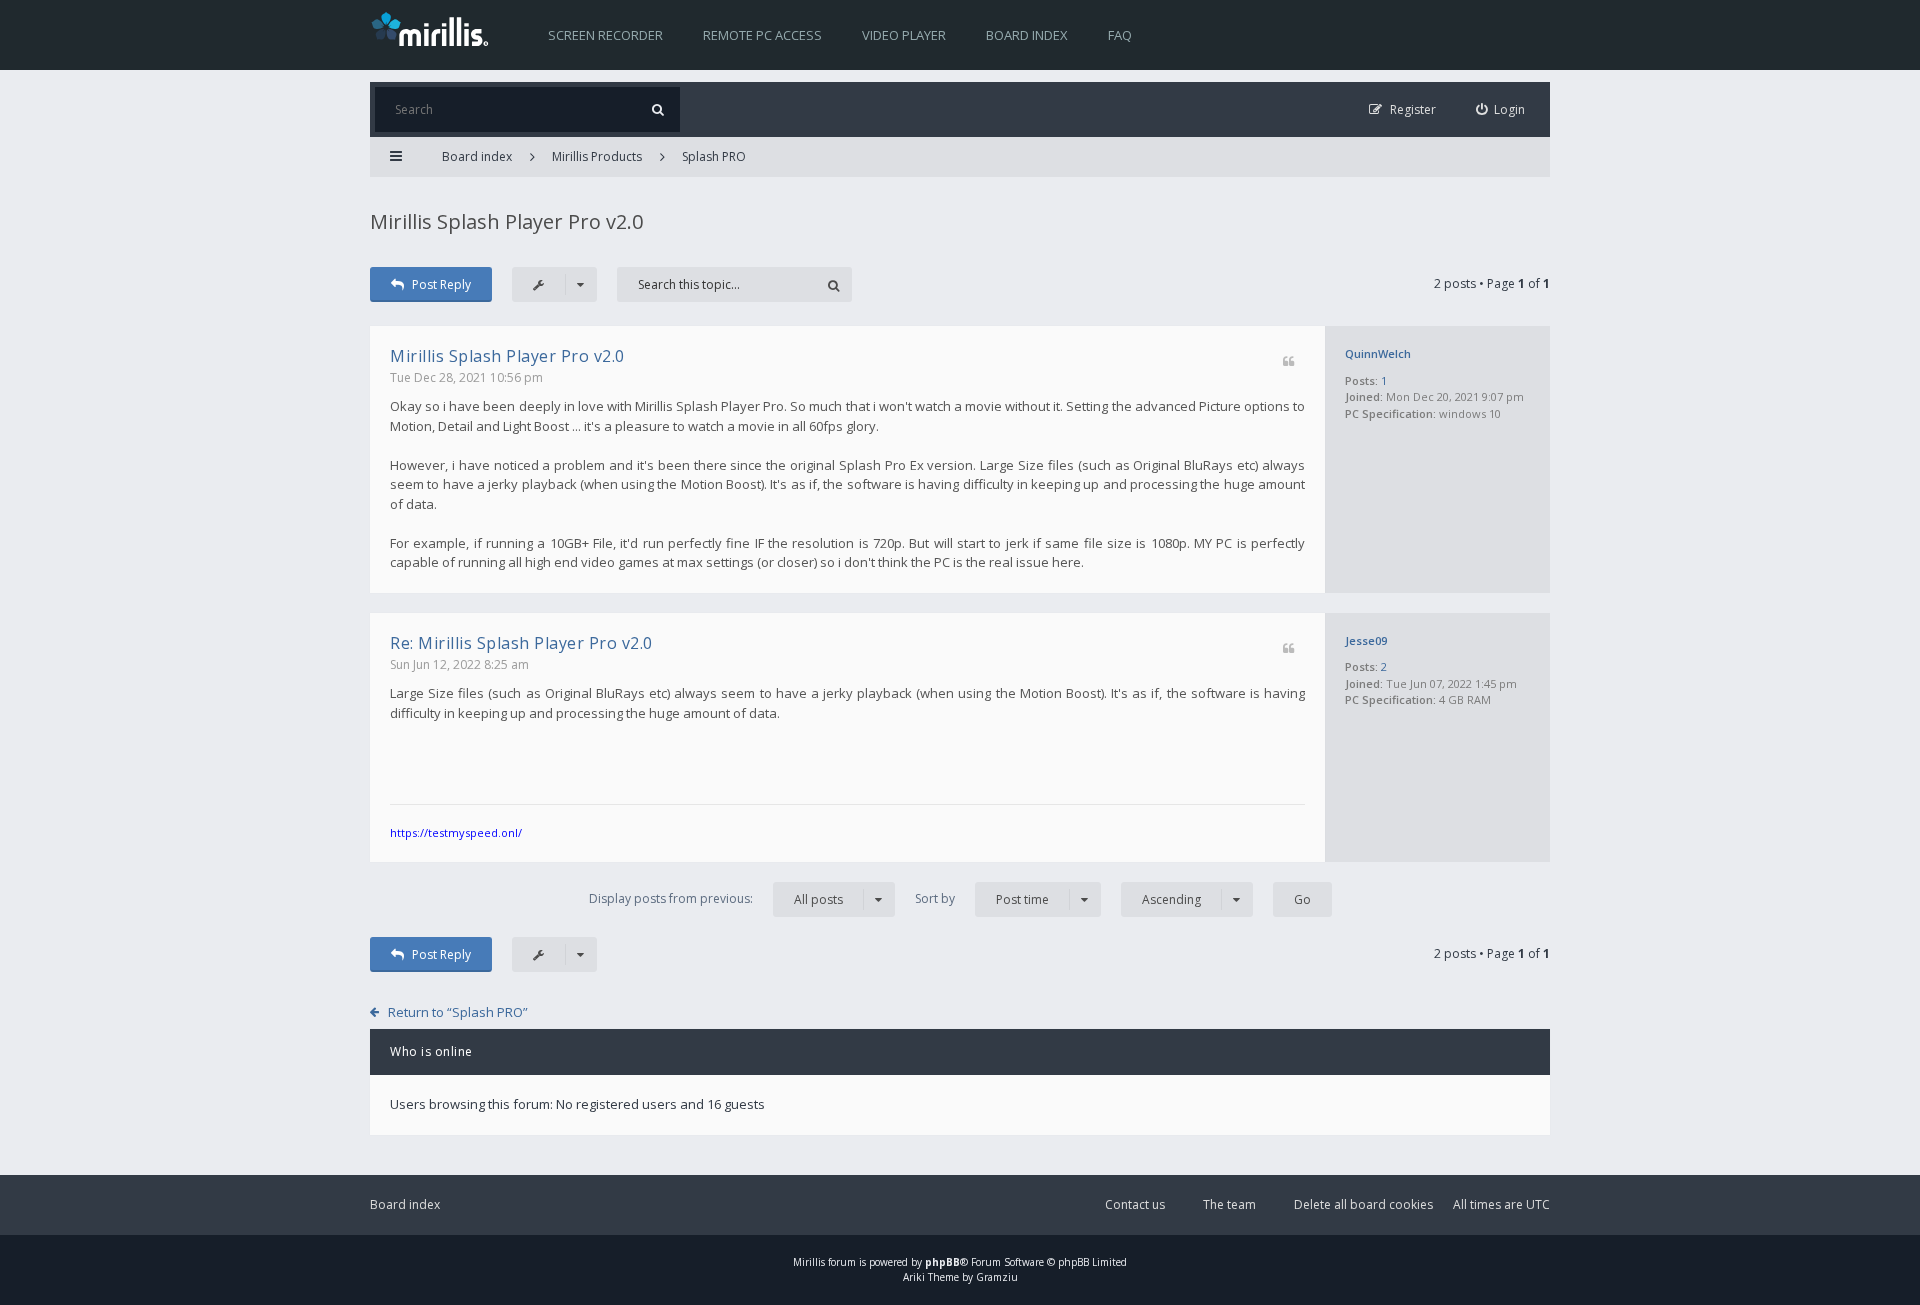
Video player (904, 35)
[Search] (657, 109)
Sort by (982, 899)
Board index (1027, 35)
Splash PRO (714, 156)
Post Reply (441, 284)
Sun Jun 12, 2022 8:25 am (459, 664)
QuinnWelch (1378, 353)
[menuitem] (1501, 109)
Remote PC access (762, 35)
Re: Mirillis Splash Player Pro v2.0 (521, 643)
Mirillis (809, 1262)
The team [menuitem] (1229, 1204)
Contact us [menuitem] (1135, 1204)
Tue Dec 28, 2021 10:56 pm (466, 377)
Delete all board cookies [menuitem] (1363, 1204)
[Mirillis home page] (434, 28)
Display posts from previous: (716, 899)
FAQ (1120, 35)
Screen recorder (605, 35)
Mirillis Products (597, 156)
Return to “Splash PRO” (458, 1012)
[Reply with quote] (1288, 362)
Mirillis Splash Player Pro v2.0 (506, 221)
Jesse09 (1366, 640)
